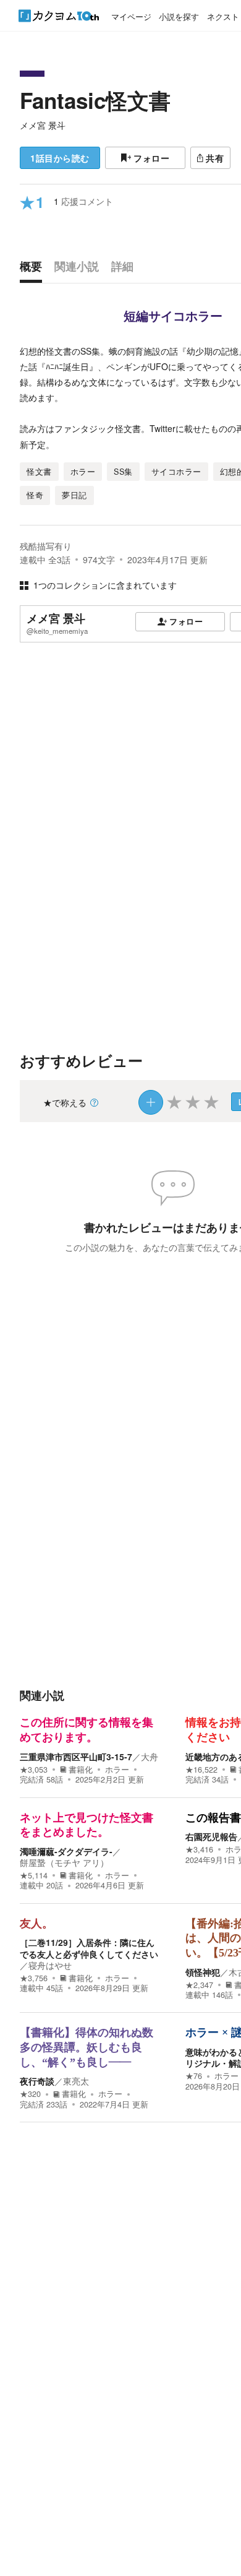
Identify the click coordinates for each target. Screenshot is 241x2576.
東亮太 (76, 2081)
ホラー (117, 1770)
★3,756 (34, 1978)
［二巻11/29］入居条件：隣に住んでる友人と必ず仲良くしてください (89, 1948)
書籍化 (81, 1770)
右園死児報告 (211, 1836)
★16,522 (201, 1770)
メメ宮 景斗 (43, 125)
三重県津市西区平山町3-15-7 (76, 1757)
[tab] (34, 269)
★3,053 (34, 1770)
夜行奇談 (37, 2081)
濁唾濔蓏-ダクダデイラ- (66, 1851)
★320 (30, 2094)
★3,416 (199, 1849)
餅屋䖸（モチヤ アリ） (64, 1862)
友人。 (36, 1924)
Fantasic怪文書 (95, 100)
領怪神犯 (203, 1972)
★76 (194, 2076)
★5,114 (34, 1875)
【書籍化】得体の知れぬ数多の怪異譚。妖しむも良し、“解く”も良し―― (87, 2047)
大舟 (150, 1757)
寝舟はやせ (50, 1965)
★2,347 (199, 1985)
